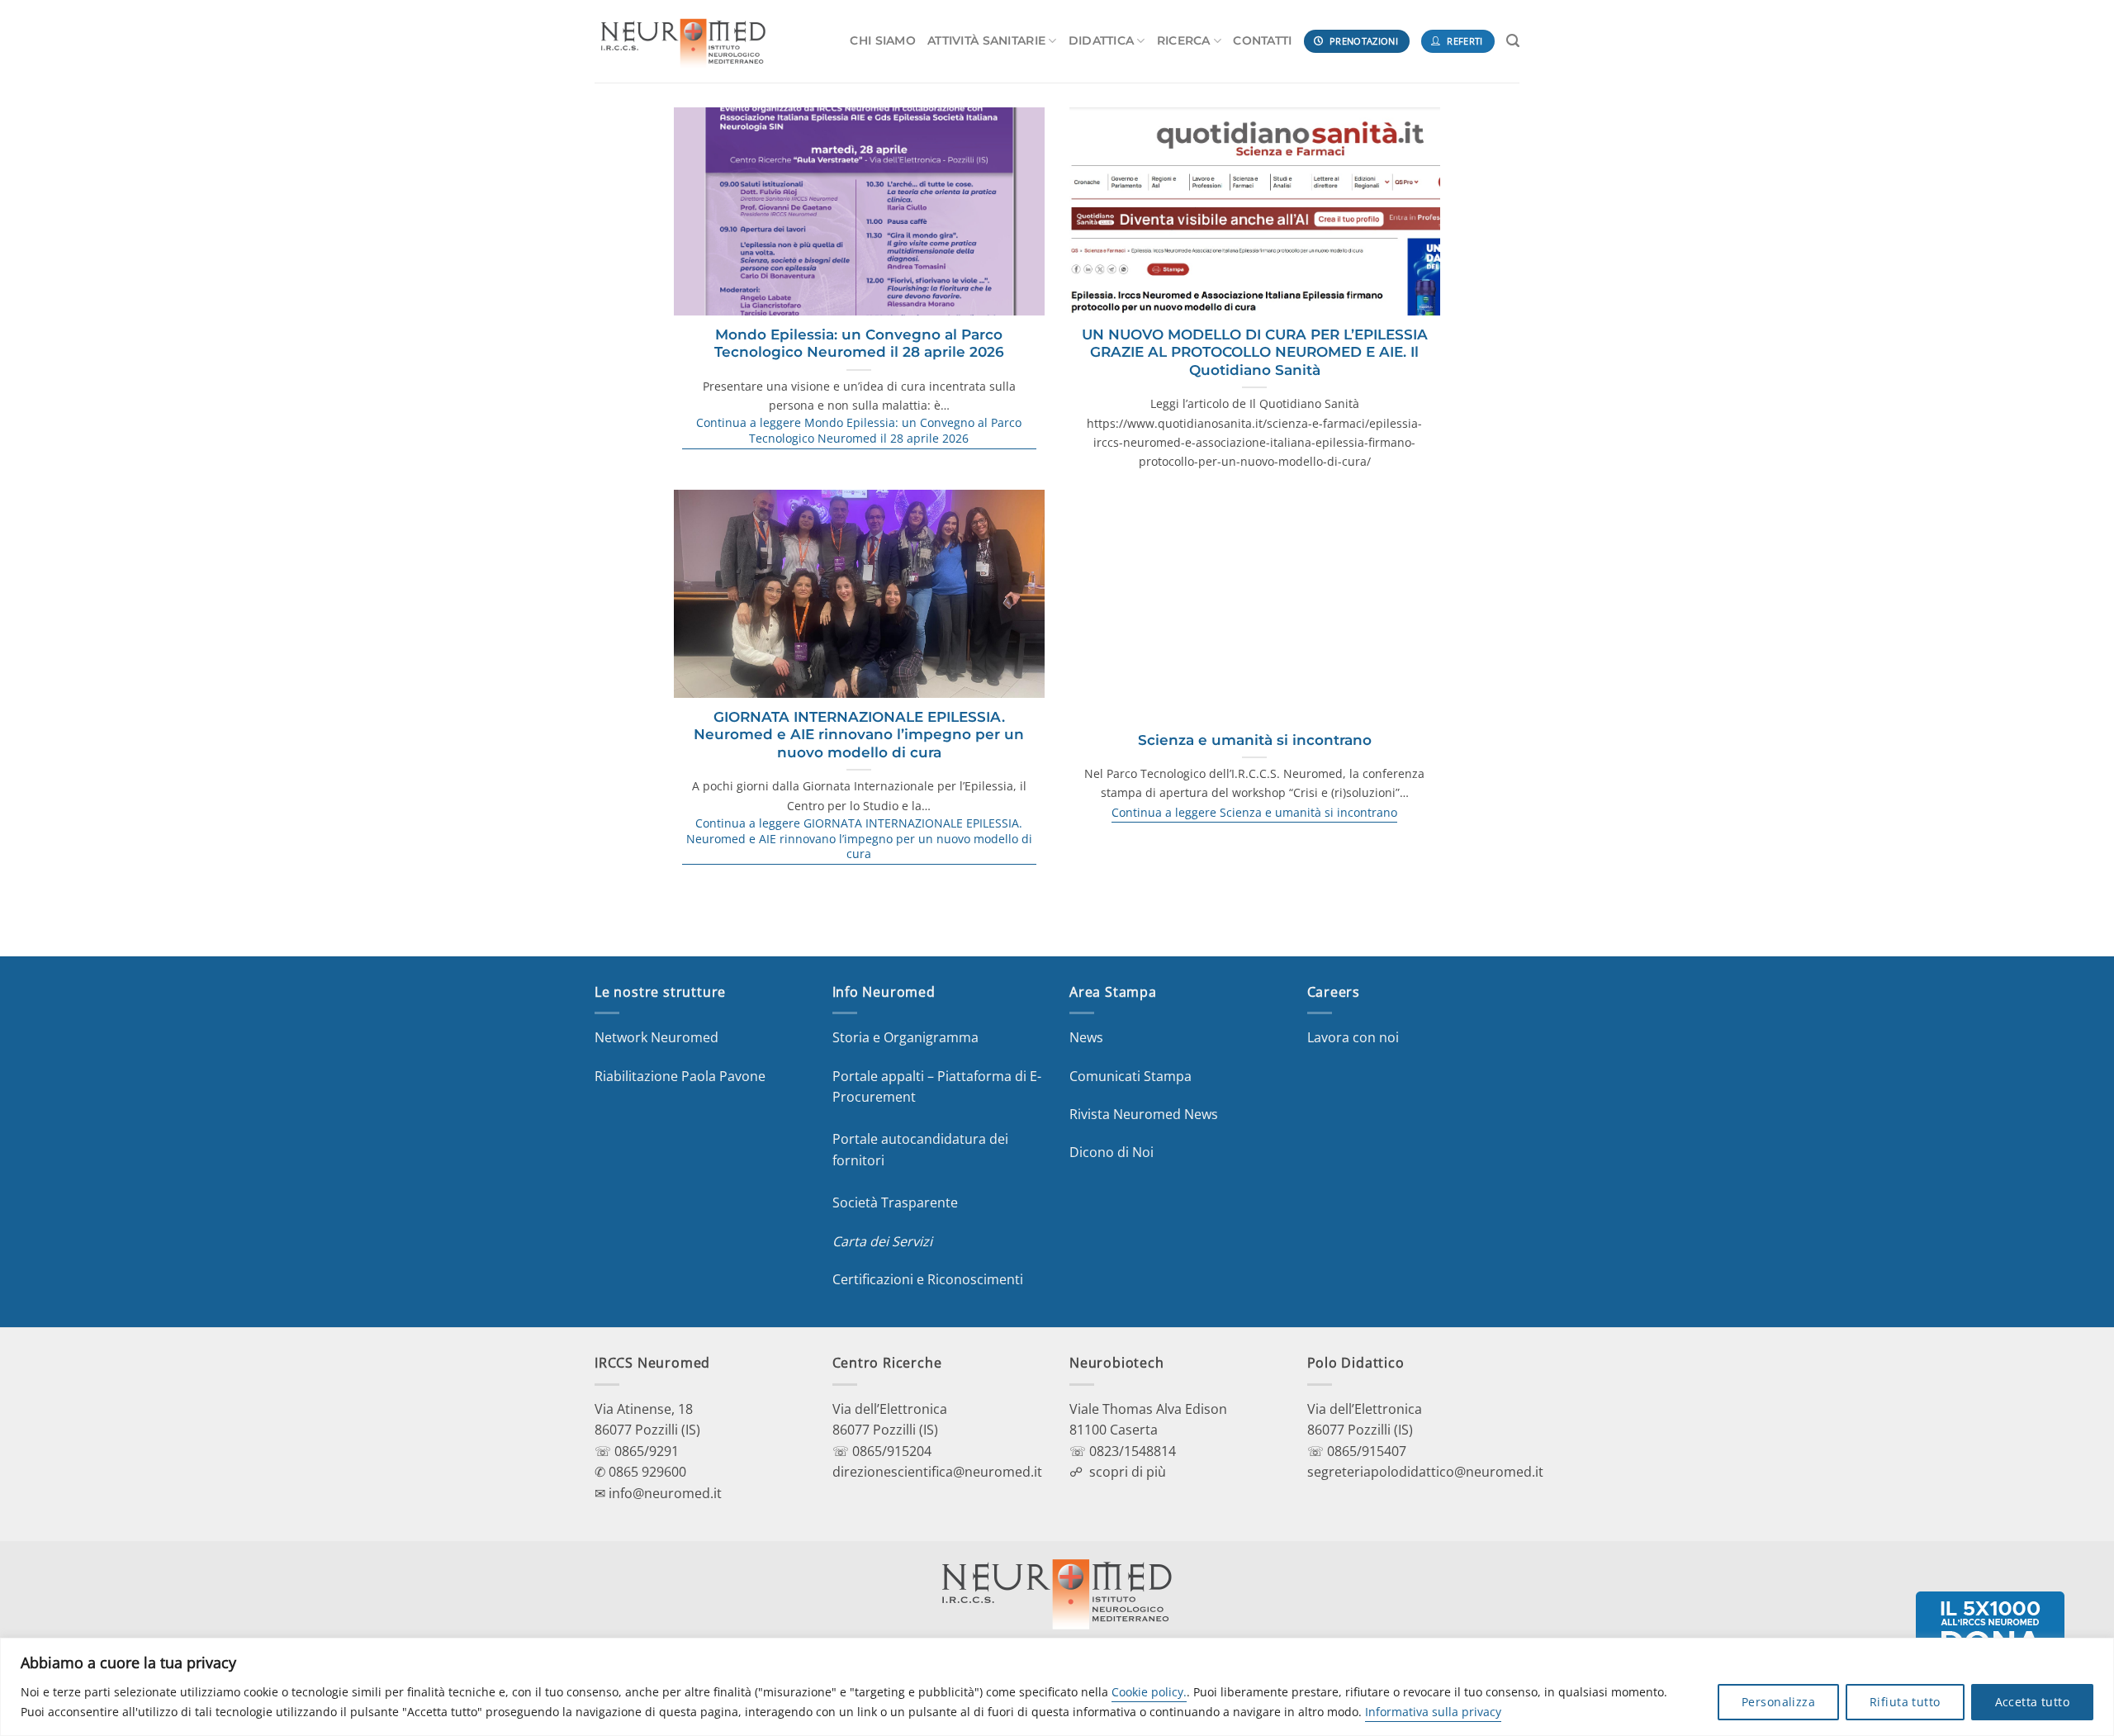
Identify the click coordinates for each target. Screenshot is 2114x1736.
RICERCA (1184, 40)
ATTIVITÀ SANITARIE (986, 40)
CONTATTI (1262, 40)
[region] (1057, 1687)
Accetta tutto (2032, 1702)
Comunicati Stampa (1130, 1076)
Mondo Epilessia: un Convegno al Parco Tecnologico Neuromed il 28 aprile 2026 (859, 344)
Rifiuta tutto (1905, 1702)
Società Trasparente (895, 1202)
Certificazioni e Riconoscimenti (928, 1279)
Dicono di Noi (1112, 1152)
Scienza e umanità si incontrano (1255, 740)
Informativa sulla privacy (1433, 1712)
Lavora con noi (1353, 1037)
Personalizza (1778, 1702)
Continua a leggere (859, 431)
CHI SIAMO (883, 40)
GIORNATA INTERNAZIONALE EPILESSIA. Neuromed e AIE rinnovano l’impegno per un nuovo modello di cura (859, 735)
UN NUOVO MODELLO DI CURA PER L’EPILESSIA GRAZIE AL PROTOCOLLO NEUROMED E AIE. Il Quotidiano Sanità (1255, 352)
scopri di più (1128, 1472)
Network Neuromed (656, 1037)
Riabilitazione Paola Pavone (680, 1076)
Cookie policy (1147, 1692)
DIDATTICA (1102, 40)
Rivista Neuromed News (1144, 1114)
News (1086, 1037)
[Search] (1513, 41)
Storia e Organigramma (905, 1037)
